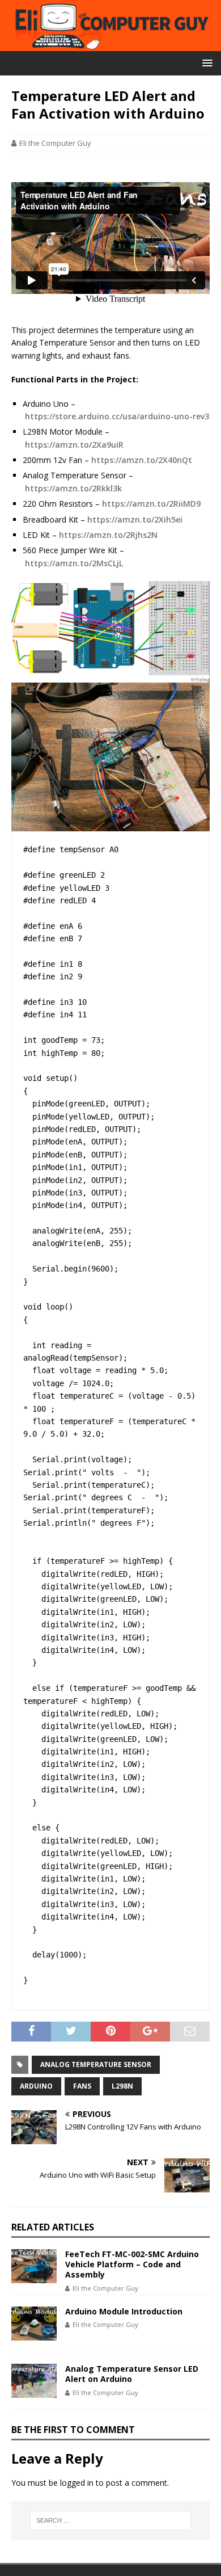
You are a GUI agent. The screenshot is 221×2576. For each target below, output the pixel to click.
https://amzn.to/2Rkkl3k (73, 488)
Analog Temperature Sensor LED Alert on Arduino (132, 2374)
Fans (82, 2086)
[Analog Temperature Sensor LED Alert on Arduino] (34, 2381)
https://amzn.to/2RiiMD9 (151, 504)
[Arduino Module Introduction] (34, 2324)
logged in (77, 2483)
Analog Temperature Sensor (96, 2064)
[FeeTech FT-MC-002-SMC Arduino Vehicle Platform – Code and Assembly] (34, 2266)
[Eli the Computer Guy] (110, 45)
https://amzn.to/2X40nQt (142, 460)
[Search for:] (111, 2520)
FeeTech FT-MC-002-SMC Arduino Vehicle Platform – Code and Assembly (132, 2264)
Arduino (36, 2086)
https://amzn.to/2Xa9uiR (74, 445)
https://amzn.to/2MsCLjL (74, 563)
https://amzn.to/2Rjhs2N (108, 535)
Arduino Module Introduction (124, 2311)
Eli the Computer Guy (55, 143)
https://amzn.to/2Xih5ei (135, 519)
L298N (122, 2086)
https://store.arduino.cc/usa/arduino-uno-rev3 (117, 416)
